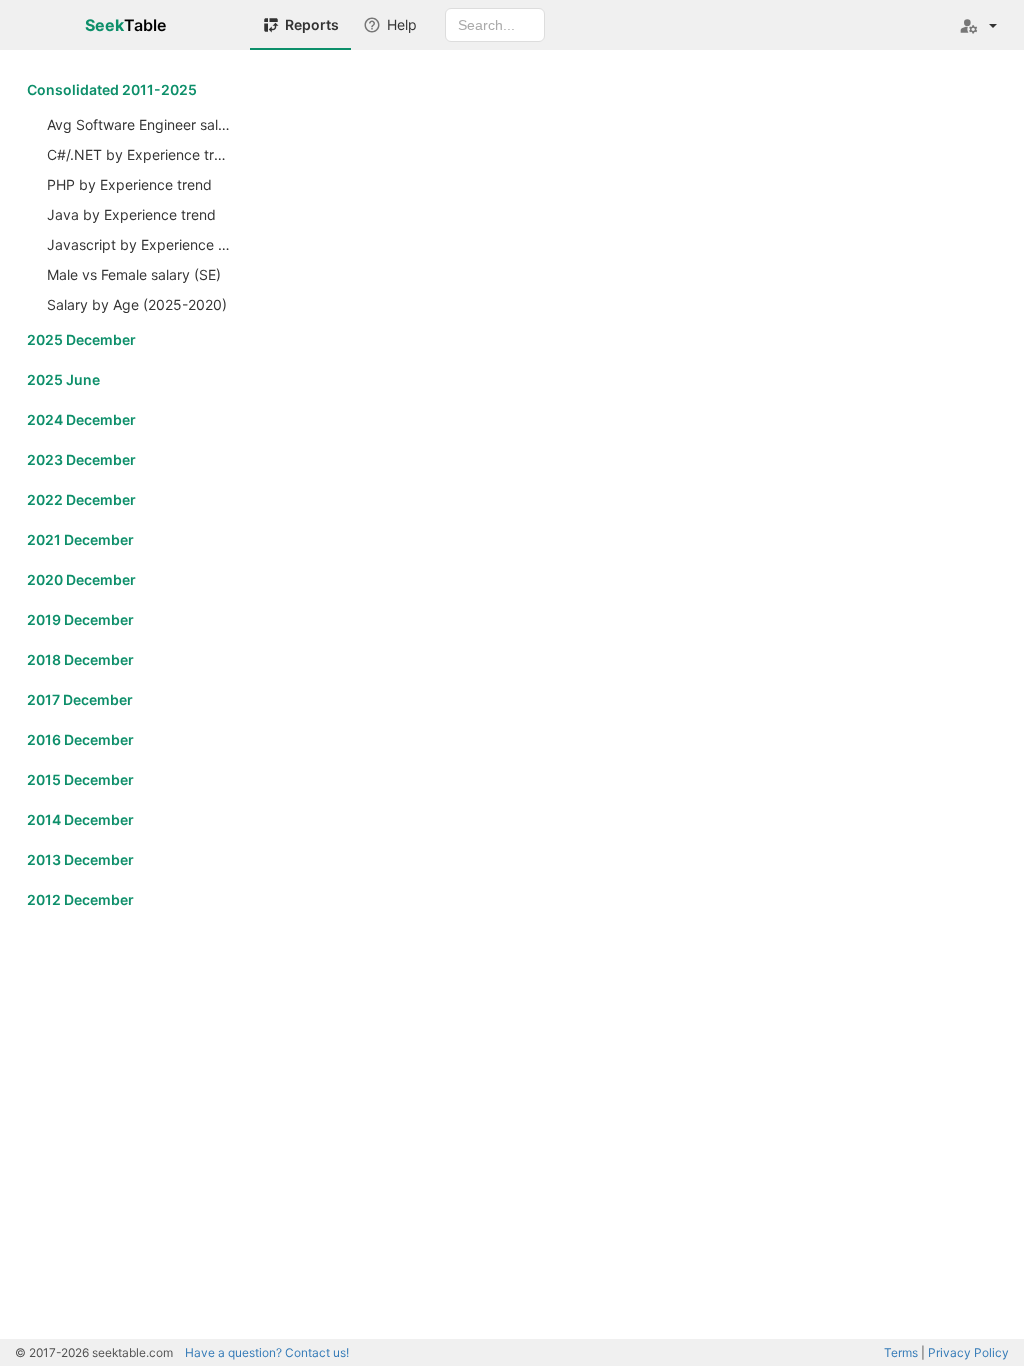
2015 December (80, 779)
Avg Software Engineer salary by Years (141, 124)
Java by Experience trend (131, 214)
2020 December (81, 579)
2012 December (80, 899)
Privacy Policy (968, 1352)
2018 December (80, 659)
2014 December (80, 819)
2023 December (81, 459)
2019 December (80, 619)
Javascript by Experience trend (141, 244)
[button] (978, 25)
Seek (125, 25)
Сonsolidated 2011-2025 (112, 89)
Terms (901, 1352)
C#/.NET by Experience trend (141, 154)
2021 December (80, 539)
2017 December (80, 699)
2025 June (63, 379)
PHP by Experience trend (129, 184)
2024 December (81, 419)
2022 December (81, 499)
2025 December (81, 339)
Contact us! (267, 1352)
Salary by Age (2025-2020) (137, 304)
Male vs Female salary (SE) (134, 274)
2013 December (80, 859)
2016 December (80, 739)
